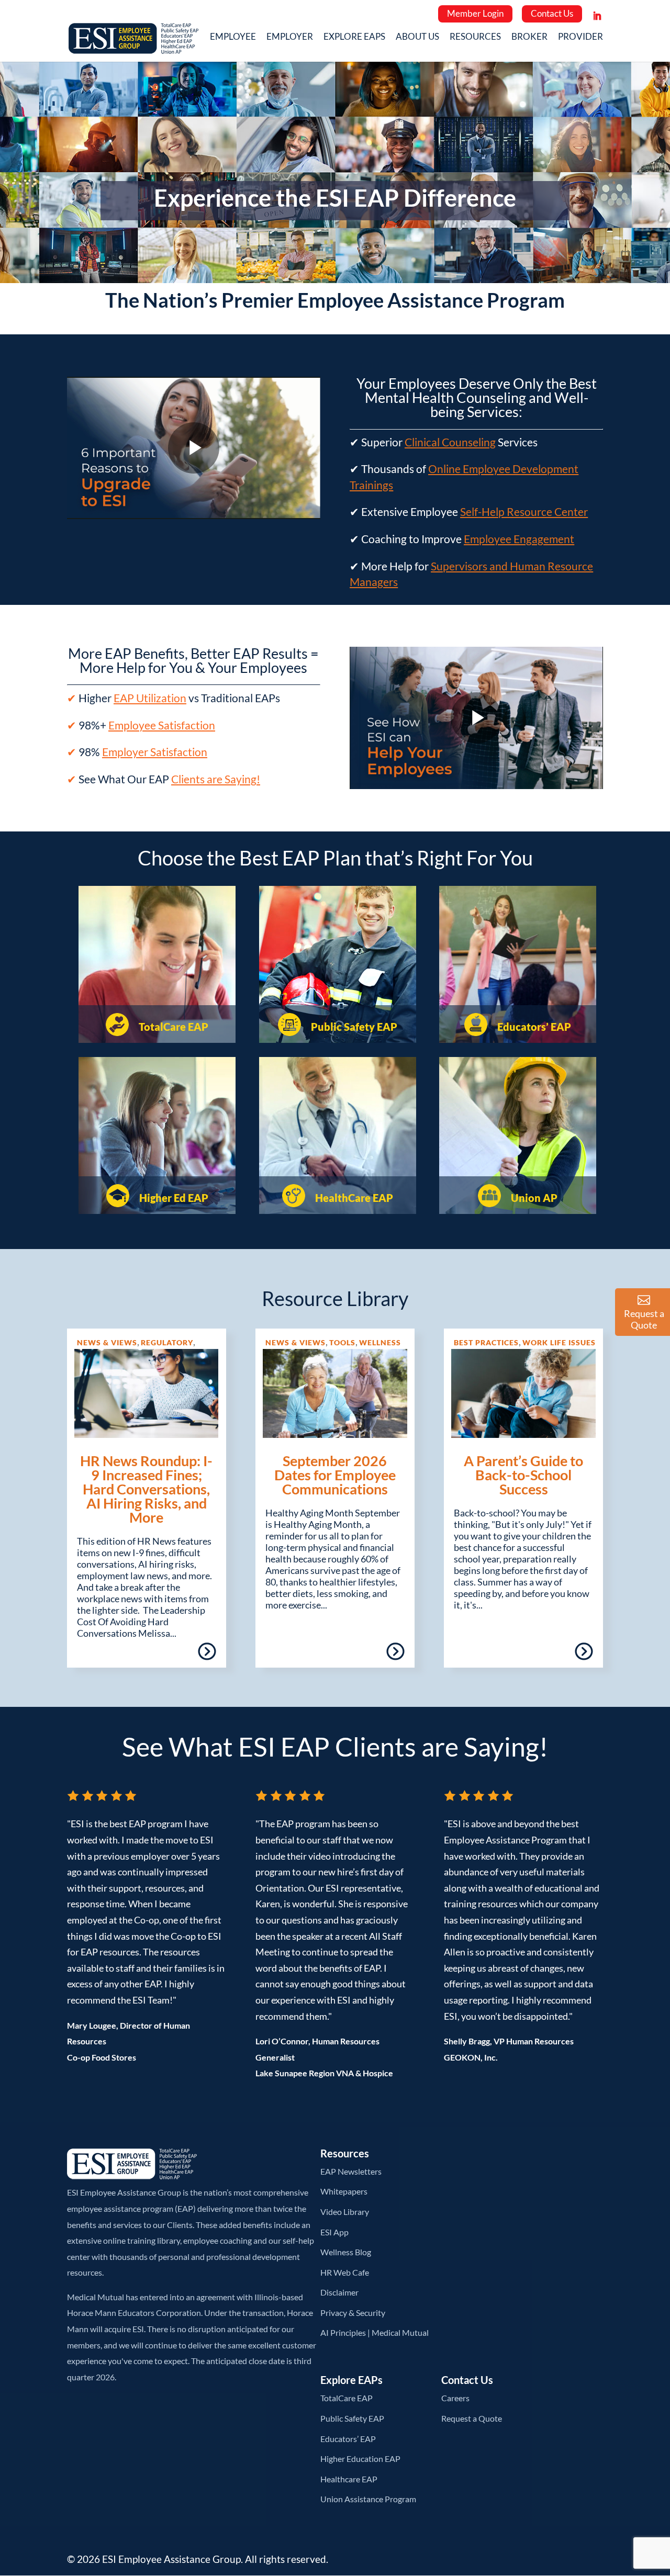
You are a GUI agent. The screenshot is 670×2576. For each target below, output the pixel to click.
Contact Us (552, 13)
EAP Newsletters (351, 2171)
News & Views (107, 1342)
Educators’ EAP (533, 1027)
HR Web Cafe (345, 2272)
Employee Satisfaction (162, 725)
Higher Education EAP (360, 2459)
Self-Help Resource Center (524, 511)
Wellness (380, 1342)
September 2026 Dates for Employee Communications (335, 1475)
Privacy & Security (353, 2313)
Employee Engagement (519, 539)
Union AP (533, 1198)
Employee (233, 38)
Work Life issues (559, 1342)
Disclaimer (339, 2292)
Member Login (475, 13)
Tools (342, 1342)
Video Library (345, 2212)
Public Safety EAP (353, 1027)
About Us (417, 38)
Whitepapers (344, 2191)
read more (177, 1655)
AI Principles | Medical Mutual (375, 2332)
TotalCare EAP (172, 1027)
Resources (475, 38)
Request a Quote (472, 2418)
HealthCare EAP (353, 1198)
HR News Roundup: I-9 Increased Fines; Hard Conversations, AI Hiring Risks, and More (146, 1489)
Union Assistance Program (368, 2499)
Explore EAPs (354, 38)
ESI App (334, 2232)
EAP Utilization (150, 698)
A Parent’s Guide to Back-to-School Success (523, 1475)
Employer (290, 38)
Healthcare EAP (349, 2479)
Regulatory (167, 1342)
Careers (455, 2398)
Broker (529, 38)
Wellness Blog (346, 2252)
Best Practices (486, 1342)
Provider (580, 38)
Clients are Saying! (216, 779)
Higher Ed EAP (173, 1198)
